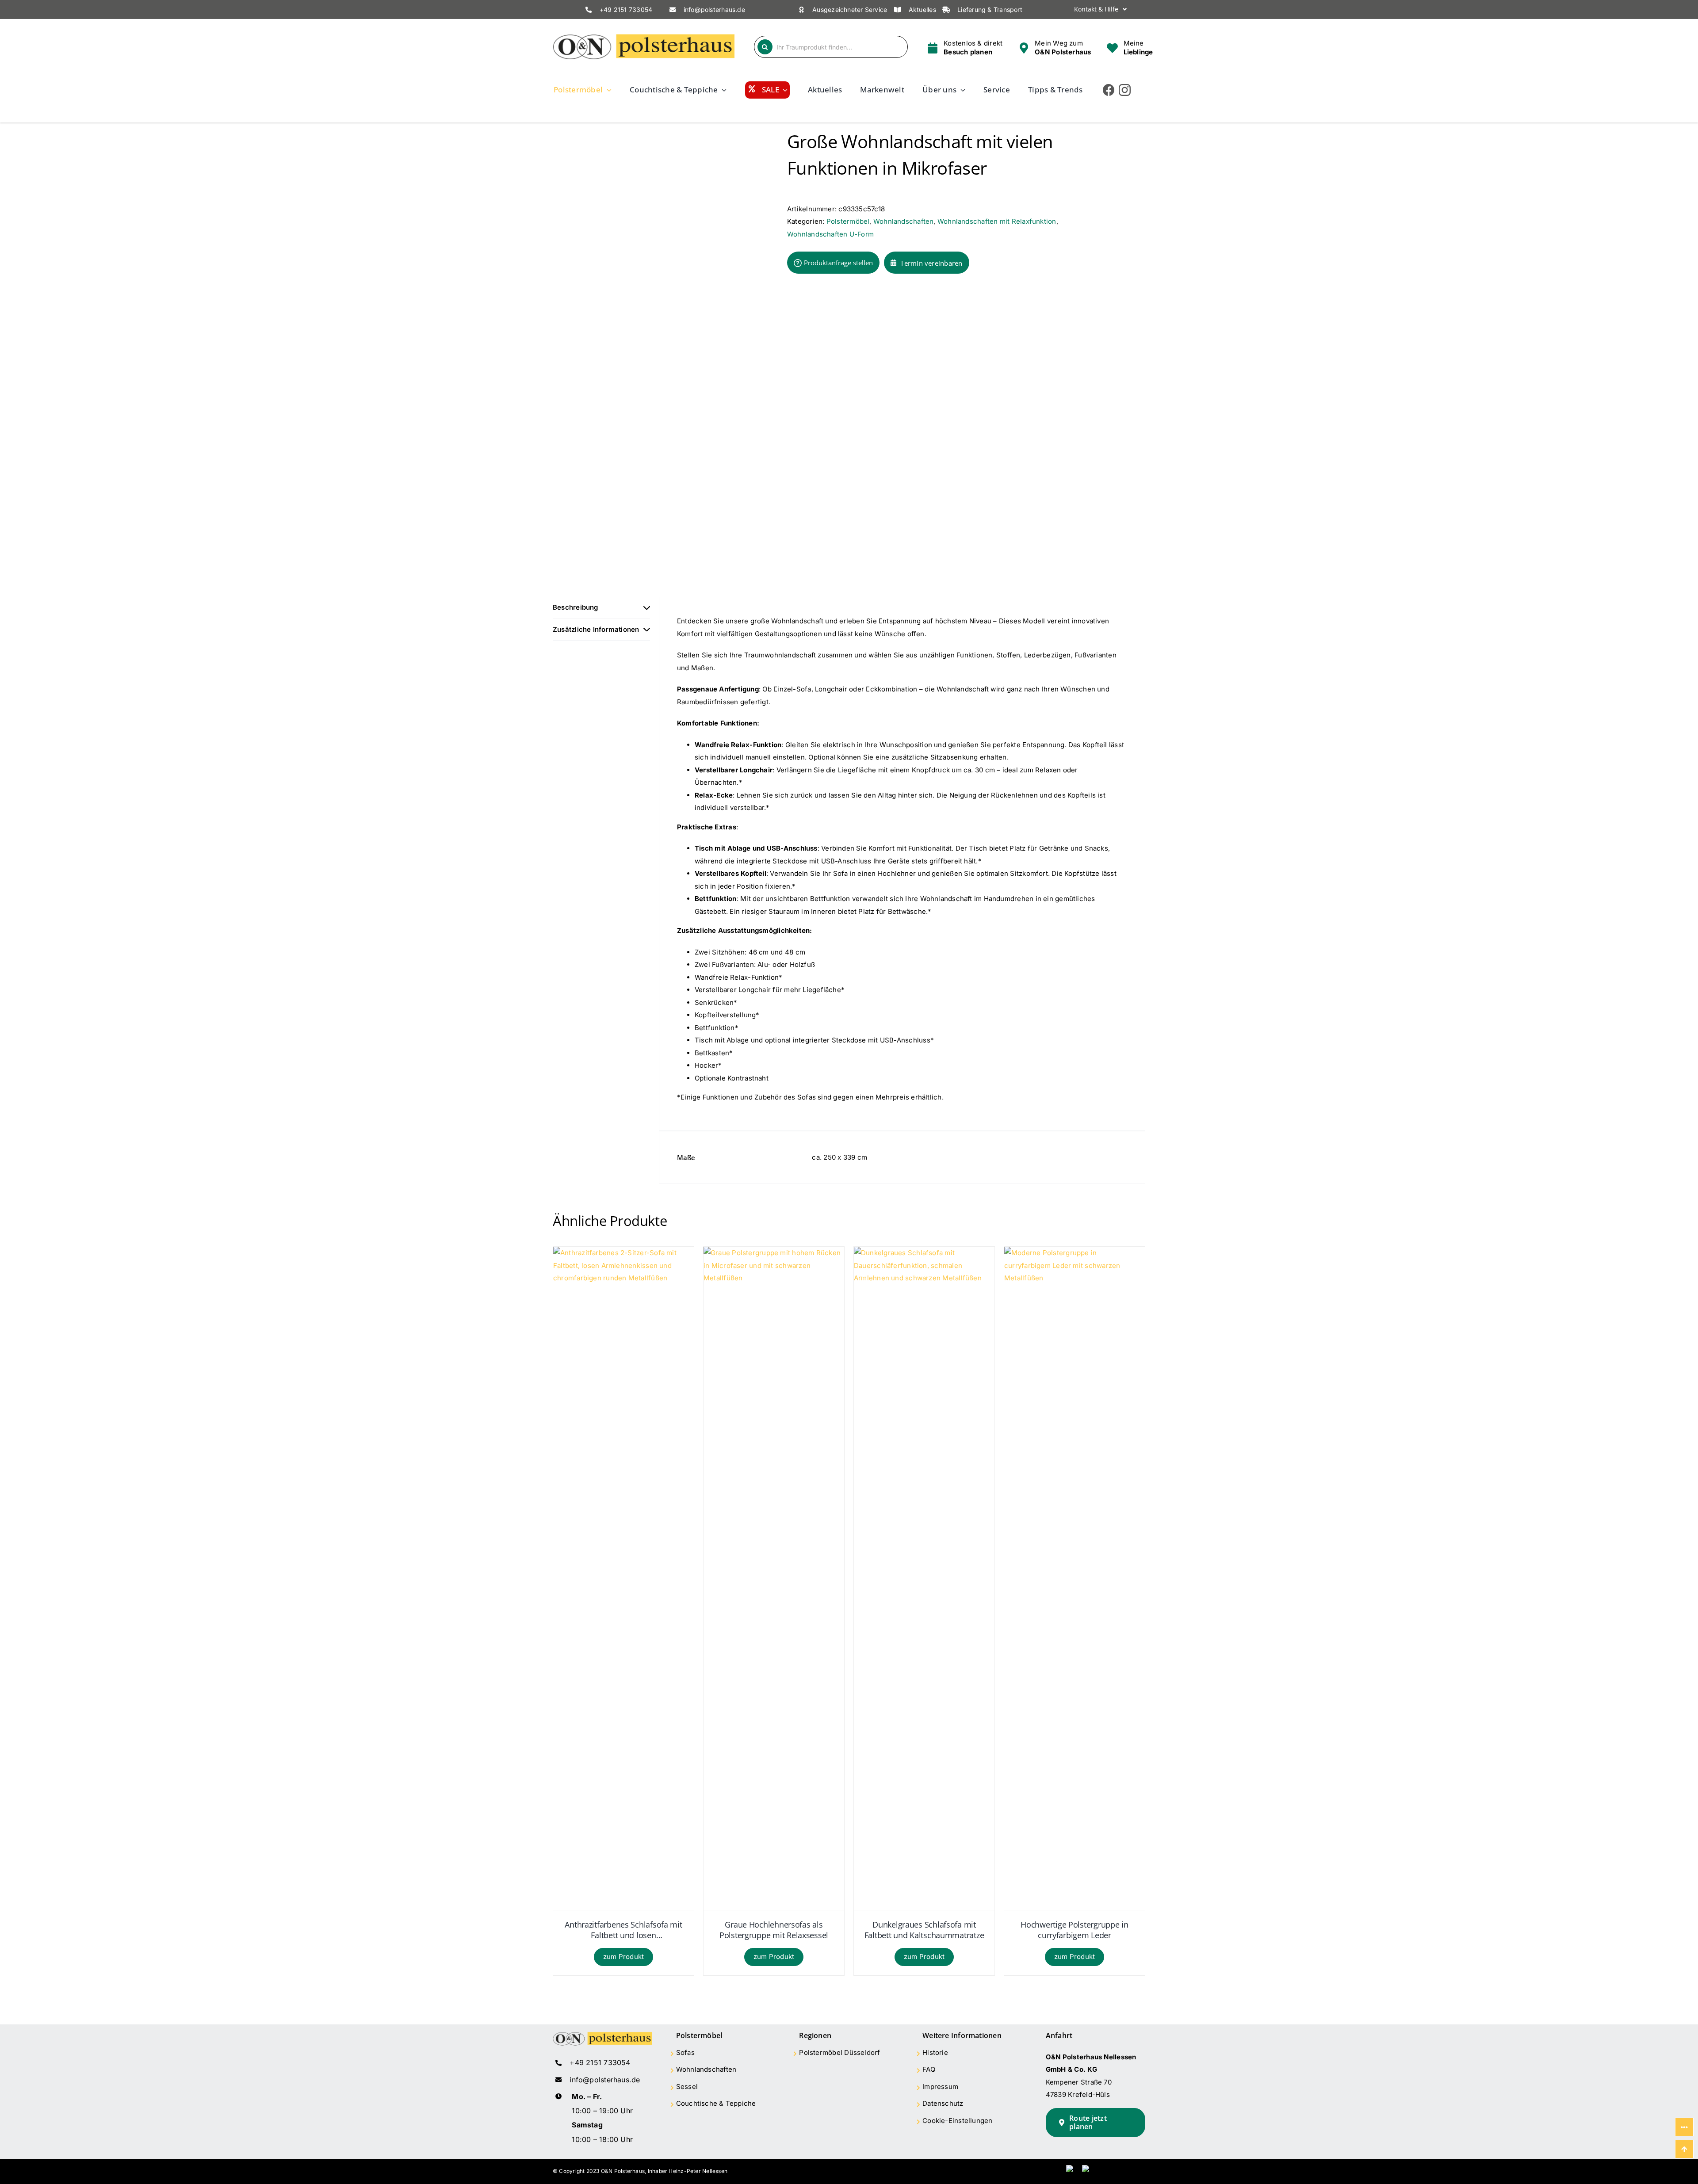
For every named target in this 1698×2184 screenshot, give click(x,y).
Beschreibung (576, 607)
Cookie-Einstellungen (958, 2121)
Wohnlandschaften (904, 221)
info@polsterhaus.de (714, 10)
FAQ (929, 2069)
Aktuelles (922, 10)
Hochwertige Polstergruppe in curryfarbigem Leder (1074, 1930)
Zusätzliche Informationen (596, 629)
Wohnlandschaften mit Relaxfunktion (997, 221)
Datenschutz (943, 2103)
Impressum (940, 2087)
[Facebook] (1109, 90)
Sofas (685, 2052)
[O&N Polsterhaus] (644, 37)
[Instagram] (1125, 90)
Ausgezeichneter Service (850, 10)
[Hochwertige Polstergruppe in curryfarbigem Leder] (1075, 1253)
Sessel (687, 2087)
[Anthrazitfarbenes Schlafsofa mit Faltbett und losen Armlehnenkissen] (623, 1253)
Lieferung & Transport (990, 10)
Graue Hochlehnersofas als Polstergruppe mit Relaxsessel (774, 1930)
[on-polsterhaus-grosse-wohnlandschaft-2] (663, 349)
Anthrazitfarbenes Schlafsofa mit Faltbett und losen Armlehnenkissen (623, 1930)
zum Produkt (623, 1957)
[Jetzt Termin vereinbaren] (965, 47)
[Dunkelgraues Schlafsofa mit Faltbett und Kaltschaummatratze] (924, 1253)
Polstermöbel (848, 221)
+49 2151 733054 (626, 10)
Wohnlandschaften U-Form (830, 234)
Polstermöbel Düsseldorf (839, 2052)
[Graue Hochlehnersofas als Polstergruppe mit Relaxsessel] (774, 1253)
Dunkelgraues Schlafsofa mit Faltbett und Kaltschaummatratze (924, 1930)
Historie (935, 2052)
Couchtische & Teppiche (716, 2103)
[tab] (601, 608)
